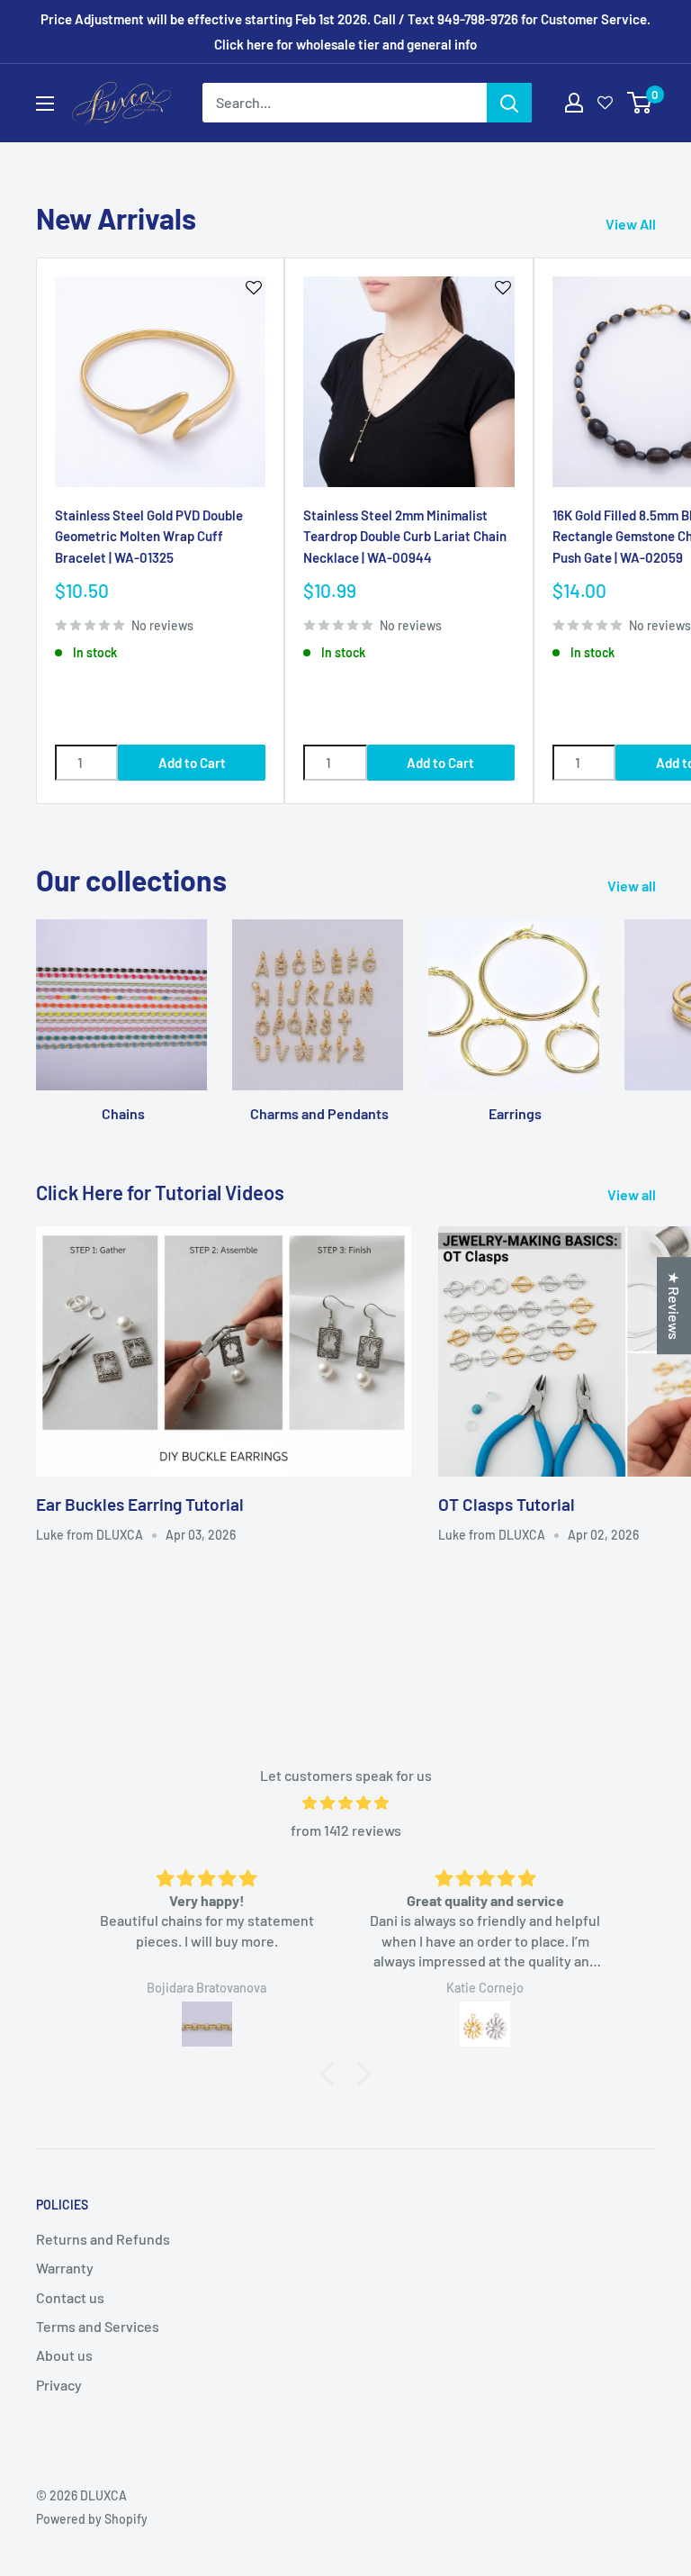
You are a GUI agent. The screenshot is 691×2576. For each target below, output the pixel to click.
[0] (640, 103)
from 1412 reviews (346, 1830)
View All (632, 224)
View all (633, 886)
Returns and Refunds (103, 2239)
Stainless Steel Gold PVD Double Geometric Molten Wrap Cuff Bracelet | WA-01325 (149, 536)
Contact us (70, 2297)
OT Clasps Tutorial (507, 1504)
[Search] (509, 103)
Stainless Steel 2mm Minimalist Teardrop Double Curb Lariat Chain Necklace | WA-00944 (405, 536)
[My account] (574, 103)
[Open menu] (45, 104)
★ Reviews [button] (674, 1306)
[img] (345, 1803)
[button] (332, 2074)
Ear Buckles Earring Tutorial (140, 1504)
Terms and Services (98, 2326)
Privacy (59, 2385)
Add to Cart (192, 763)
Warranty (65, 2268)
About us (64, 2355)
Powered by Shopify (92, 2519)
